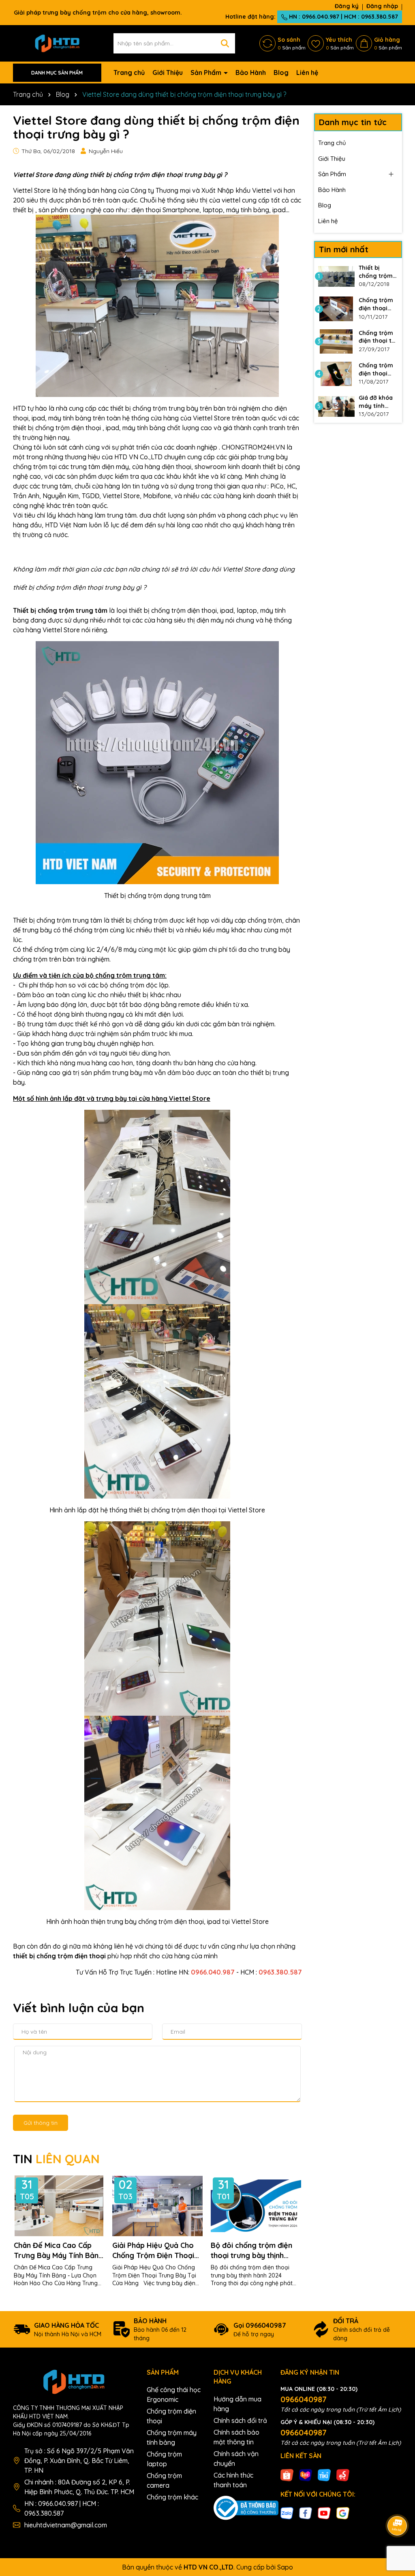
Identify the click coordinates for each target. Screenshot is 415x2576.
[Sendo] (343, 2474)
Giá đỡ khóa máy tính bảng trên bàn (376, 402)
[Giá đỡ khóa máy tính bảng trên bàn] (336, 406)
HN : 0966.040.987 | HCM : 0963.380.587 (343, 17)
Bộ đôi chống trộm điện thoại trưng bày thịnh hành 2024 (251, 2251)
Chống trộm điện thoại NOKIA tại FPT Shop (378, 304)
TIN (56, 2159)
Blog (281, 73)
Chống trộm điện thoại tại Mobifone (378, 337)
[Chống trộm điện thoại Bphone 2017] (336, 374)
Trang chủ (129, 73)
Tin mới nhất (344, 249)
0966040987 (304, 2399)
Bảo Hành (251, 73)
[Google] (343, 2513)
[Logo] (57, 43)
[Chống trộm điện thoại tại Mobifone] (336, 341)
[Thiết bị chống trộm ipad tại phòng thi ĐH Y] (336, 276)
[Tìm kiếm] (225, 43)
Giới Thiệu (168, 73)
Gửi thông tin (41, 2123)
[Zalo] (287, 2513)
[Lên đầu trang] (398, 2503)
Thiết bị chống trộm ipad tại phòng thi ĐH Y (378, 272)
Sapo (285, 2567)
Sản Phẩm (207, 73)
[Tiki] (324, 2474)
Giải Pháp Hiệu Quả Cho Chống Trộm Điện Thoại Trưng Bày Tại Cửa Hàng (155, 2251)
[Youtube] (324, 2513)
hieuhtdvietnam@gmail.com (66, 2525)
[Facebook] (306, 2513)
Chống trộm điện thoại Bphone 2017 (376, 370)
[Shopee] (287, 2474)
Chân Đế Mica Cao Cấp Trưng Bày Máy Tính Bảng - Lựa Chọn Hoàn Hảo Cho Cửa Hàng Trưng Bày (59, 2251)
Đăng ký (347, 6)
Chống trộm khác (172, 2497)
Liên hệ (307, 73)
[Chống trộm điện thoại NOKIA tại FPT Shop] (336, 309)
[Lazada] (306, 2474)
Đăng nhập (382, 6)
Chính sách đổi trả (240, 2420)
